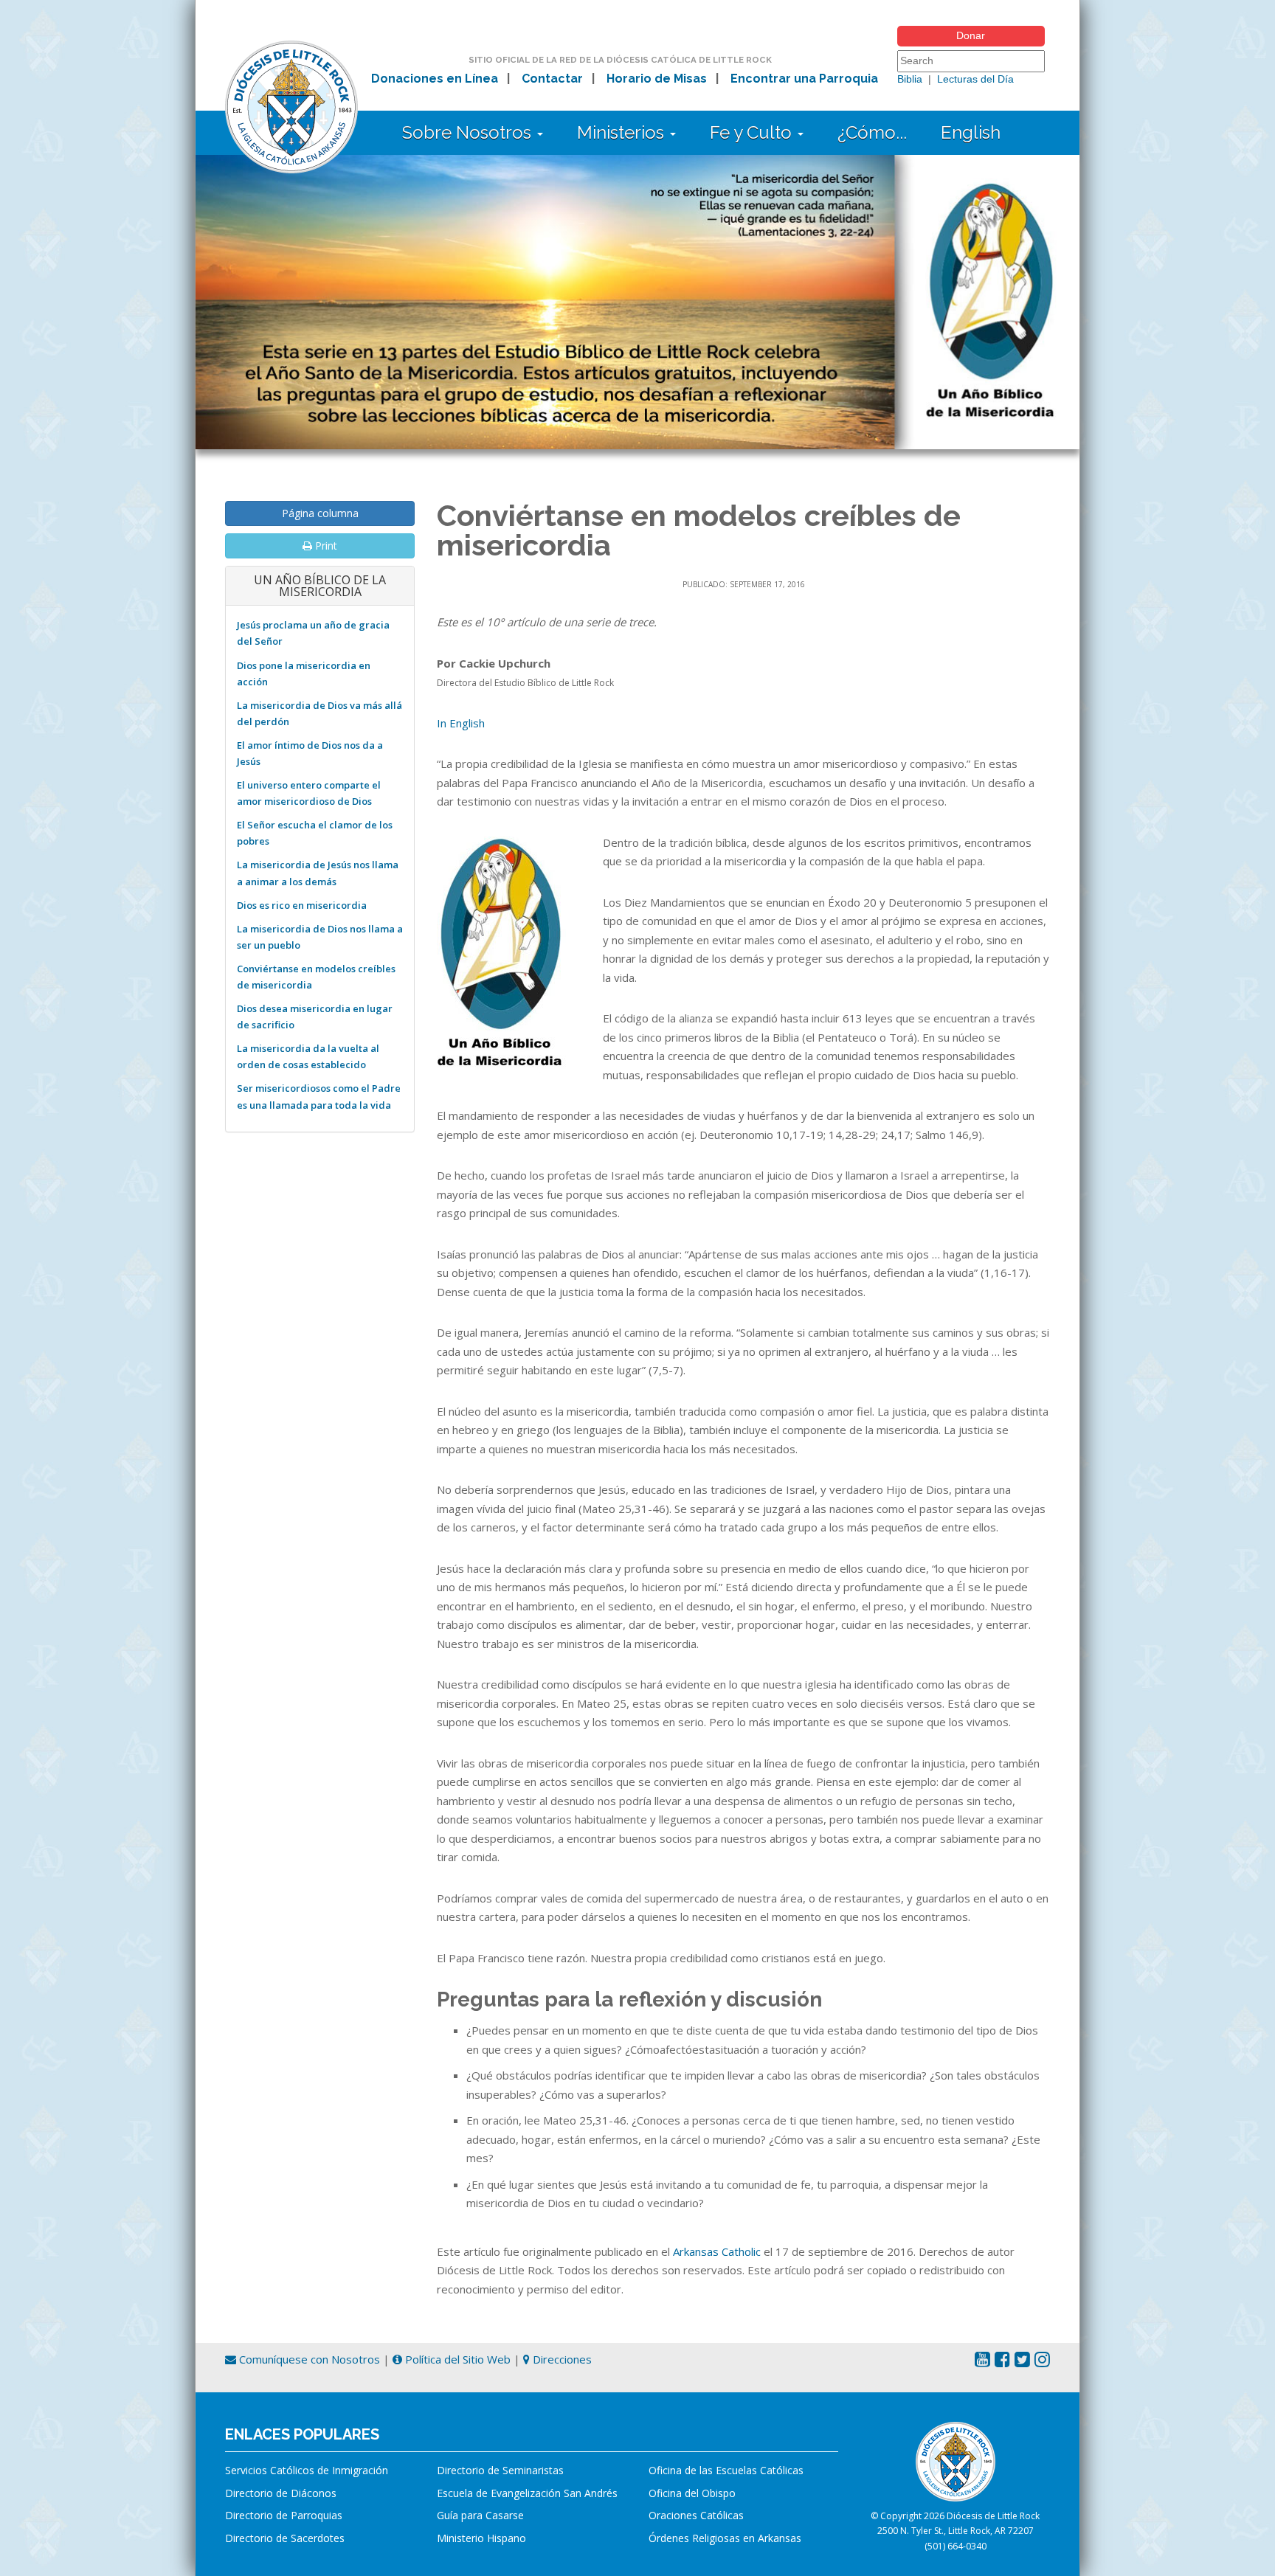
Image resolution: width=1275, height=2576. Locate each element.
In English (461, 723)
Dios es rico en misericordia (302, 905)
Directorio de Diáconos (281, 2493)
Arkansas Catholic (717, 2251)
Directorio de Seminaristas (500, 2470)
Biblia (910, 79)
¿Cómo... (872, 132)
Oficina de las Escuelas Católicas (726, 2470)
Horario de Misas (657, 79)
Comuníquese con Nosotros (308, 2359)
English (971, 132)
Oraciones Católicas (696, 2515)
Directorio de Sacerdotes (285, 2538)
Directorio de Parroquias (284, 2515)
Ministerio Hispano (481, 2538)
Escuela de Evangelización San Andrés (527, 2493)
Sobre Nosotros (469, 132)
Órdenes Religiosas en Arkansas (725, 2538)
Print (325, 546)
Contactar (552, 79)
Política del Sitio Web (456, 2359)
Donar (971, 35)
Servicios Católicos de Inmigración (307, 2470)
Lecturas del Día (975, 79)
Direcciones (561, 2359)
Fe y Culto (753, 132)
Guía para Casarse (480, 2515)
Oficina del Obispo (692, 2493)
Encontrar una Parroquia (804, 79)
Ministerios (623, 132)
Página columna (320, 513)
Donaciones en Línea (435, 79)
